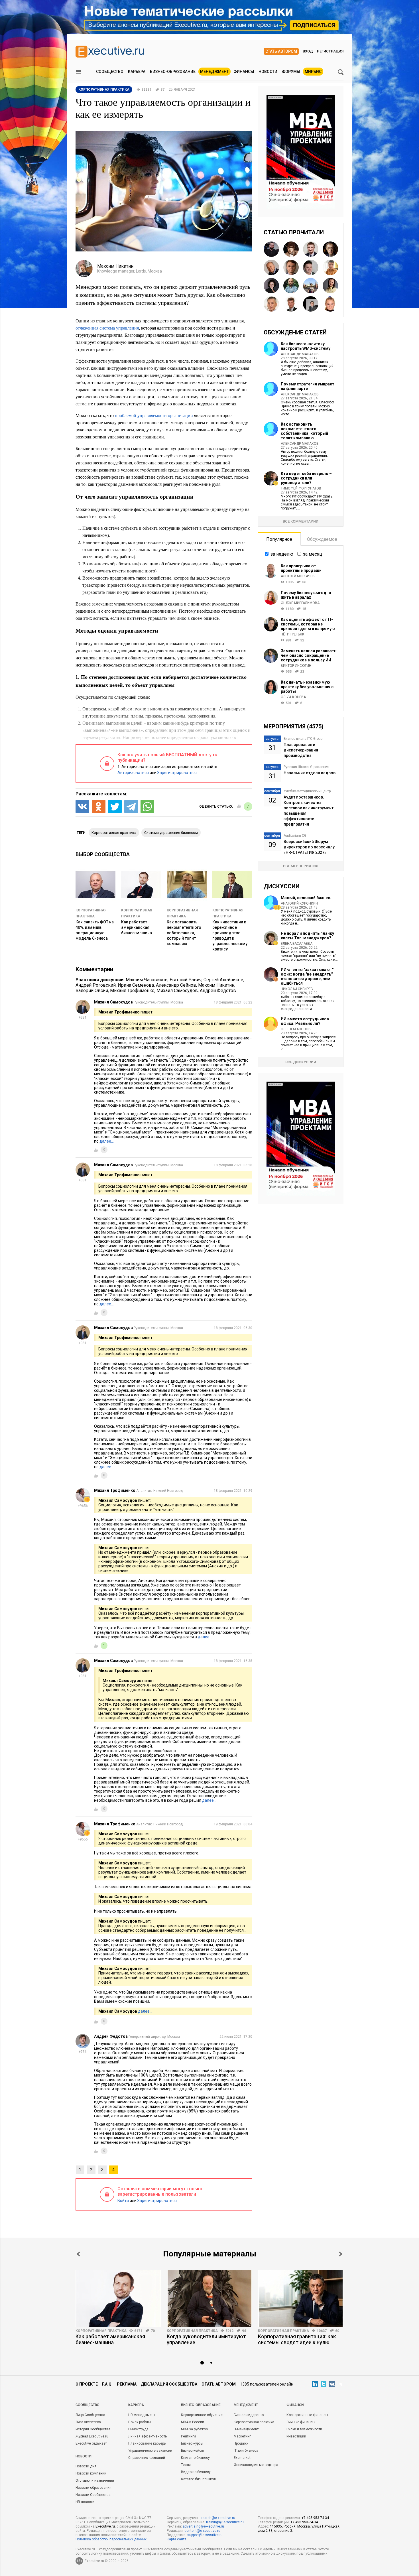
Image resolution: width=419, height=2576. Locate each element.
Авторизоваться (133, 773)
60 (337, 2331)
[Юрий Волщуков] (330, 249)
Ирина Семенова (136, 985)
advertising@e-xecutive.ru (203, 2526)
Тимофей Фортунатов (301, 488)
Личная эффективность (148, 2436)
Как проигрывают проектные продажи (301, 568)
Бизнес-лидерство (249, 2415)
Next (341, 2254)
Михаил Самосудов (177, 991)
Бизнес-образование (173, 72)
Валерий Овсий (92, 991)
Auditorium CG (295, 836)
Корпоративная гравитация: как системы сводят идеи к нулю (297, 2339)
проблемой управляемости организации (154, 415)
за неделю (282, 554)
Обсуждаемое (322, 539)
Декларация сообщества (169, 2384)
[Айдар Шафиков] (330, 267)
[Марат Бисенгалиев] (311, 267)
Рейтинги (188, 2436)
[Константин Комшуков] (291, 267)
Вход (308, 51)
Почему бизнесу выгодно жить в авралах (306, 595)
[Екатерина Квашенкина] (271, 286)
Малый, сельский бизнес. (306, 898)
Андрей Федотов (218, 991)
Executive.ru (105, 2526)
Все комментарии (301, 521)
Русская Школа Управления (306, 767)
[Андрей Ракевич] (311, 249)
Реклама (127, 2384)
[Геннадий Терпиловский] (311, 304)
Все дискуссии (301, 1062)
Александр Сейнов (176, 985)
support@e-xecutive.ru (205, 2535)
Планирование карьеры (147, 2443)
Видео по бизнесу (196, 2472)
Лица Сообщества (90, 2415)
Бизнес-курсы (192, 2443)
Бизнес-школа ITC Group (303, 739)
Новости (268, 72)
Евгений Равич (186, 980)
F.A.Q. (107, 2384)
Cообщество (88, 2405)
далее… (107, 1141)
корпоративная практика (114, 833)
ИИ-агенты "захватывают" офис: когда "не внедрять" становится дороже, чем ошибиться (307, 976)
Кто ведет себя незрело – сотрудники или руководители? (306, 478)
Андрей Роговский (96, 985)
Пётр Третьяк (293, 634)
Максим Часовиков (147, 980)
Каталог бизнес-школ (198, 2479)
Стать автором (281, 51)
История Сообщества (93, 2429)
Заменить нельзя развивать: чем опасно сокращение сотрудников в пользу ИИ (309, 655)
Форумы (291, 72)
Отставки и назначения (95, 2480)
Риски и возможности (304, 2429)
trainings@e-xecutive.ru (225, 2522)
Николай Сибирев (297, 989)
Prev (78, 2254)
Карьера (137, 72)
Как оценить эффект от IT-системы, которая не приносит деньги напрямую (308, 624)
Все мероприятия (301, 866)
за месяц (313, 554)
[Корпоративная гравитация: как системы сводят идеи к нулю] (301, 2298)
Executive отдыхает (91, 2443)
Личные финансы (301, 2422)
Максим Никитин (216, 985)
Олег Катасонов (296, 1029)
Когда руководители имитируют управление (206, 2339)
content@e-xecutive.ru (202, 2531)
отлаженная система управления (107, 328)
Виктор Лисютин (296, 666)
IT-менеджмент (246, 2429)
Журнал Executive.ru (92, 2436)
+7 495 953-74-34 (315, 2518)
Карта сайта (177, 2539)
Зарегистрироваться (177, 773)
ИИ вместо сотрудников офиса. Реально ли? (305, 1021)
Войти (123, 2201)
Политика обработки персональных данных (111, 2539)
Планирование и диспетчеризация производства (301, 750)
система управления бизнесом (171, 833)
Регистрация (330, 51)
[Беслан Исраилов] (271, 249)
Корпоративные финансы (307, 2415)
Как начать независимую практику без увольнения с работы (307, 687)
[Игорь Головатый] (311, 286)
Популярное (279, 539)
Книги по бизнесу (195, 2458)
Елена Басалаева (297, 944)
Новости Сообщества (93, 2495)
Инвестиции (296, 2436)
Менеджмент (214, 72)
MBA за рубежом (195, 2429)
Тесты (186, 2465)
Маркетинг (242, 2436)
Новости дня (86, 2466)
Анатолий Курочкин (299, 903)
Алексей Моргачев (298, 576)
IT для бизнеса (246, 2451)
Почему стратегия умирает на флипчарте (308, 386)
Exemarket (242, 2458)
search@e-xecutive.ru (218, 2518)
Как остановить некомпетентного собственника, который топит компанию (184, 933)
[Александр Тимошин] (271, 267)
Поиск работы (140, 2422)
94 (244, 2331)
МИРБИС (313, 72)
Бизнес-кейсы (192, 2451)
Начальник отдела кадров (310, 773)
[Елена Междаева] (330, 286)
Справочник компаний (147, 2458)
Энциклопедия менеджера (256, 2465)
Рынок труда (138, 2429)
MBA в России (193, 2422)
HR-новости (85, 2502)
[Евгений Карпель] (291, 249)
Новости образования (93, 2488)
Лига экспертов (88, 2422)
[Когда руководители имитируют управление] (209, 2298)
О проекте (87, 2384)
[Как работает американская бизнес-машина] (118, 2298)
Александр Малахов (300, 354)
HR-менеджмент (142, 2415)
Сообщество (110, 72)
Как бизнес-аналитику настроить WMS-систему (306, 346)
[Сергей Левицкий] (291, 304)
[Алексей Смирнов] (271, 304)
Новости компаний (91, 2473)
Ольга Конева (293, 697)
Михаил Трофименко (132, 991)
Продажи (241, 2443)
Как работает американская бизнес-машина (137, 927)
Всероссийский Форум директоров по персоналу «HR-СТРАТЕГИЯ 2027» (309, 847)
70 (153, 2331)
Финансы (244, 72)
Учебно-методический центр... (308, 791)
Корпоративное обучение (202, 2415)
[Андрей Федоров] (291, 286)
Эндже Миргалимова (300, 603)
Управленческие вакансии (150, 2451)
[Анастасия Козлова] (330, 304)
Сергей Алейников (223, 980)
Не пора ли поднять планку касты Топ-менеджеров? (307, 936)
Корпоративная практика (101, 2331)
